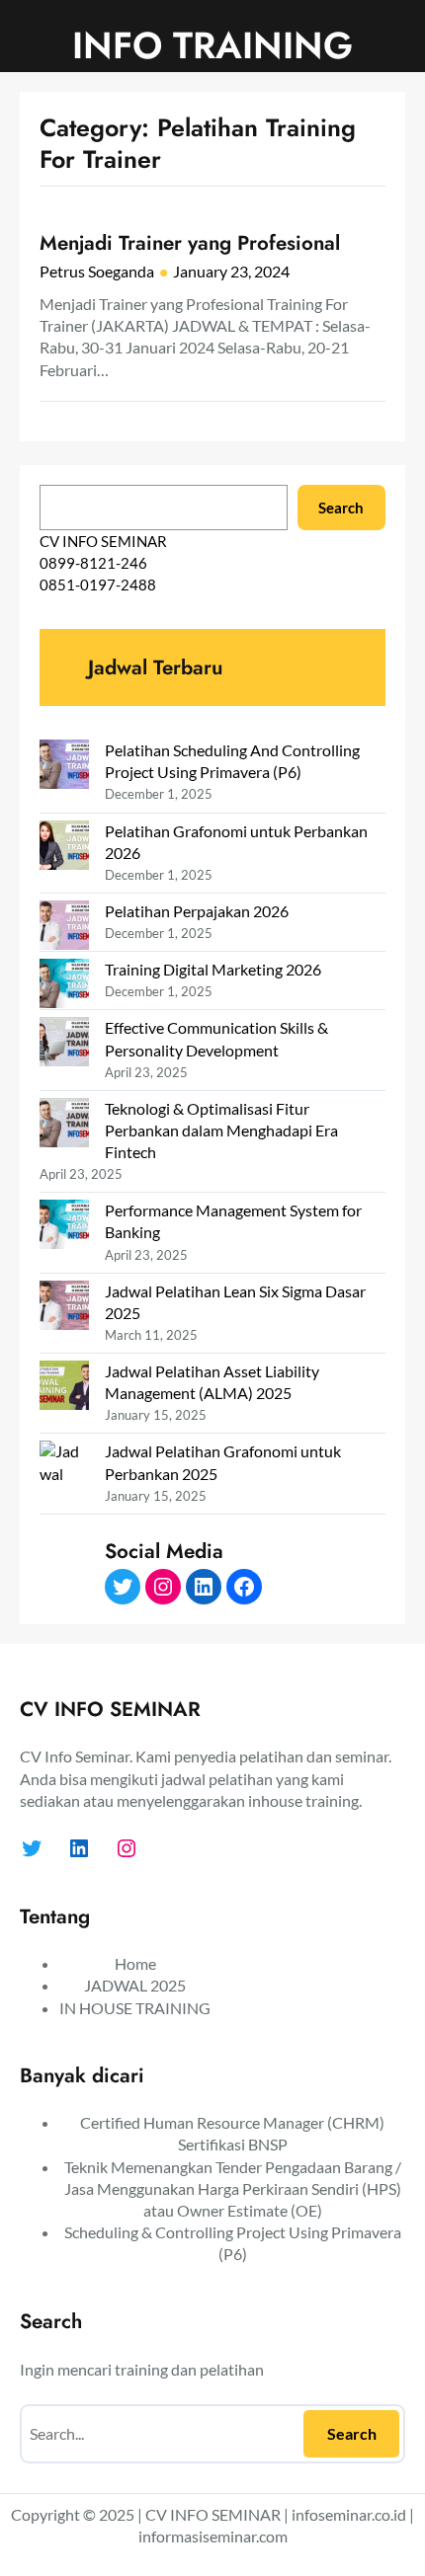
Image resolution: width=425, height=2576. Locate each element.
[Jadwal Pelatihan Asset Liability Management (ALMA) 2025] (64, 1388)
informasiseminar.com (213, 2536)
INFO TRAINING (212, 45)
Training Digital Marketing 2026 (213, 969)
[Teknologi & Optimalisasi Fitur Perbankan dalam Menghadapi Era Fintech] (64, 1125)
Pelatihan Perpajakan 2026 (197, 911)
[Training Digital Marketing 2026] (64, 986)
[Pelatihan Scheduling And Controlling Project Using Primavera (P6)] (64, 767)
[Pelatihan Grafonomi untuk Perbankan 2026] (64, 848)
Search (341, 507)
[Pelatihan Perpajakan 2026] (64, 928)
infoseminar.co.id (349, 2514)
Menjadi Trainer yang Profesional (190, 243)
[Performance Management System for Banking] (64, 1227)
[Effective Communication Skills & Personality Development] (64, 1044)
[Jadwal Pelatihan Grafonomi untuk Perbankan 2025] (64, 1528)
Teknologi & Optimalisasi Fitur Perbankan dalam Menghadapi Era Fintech (221, 1130)
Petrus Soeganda (97, 271)
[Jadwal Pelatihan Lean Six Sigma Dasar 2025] (64, 1308)
